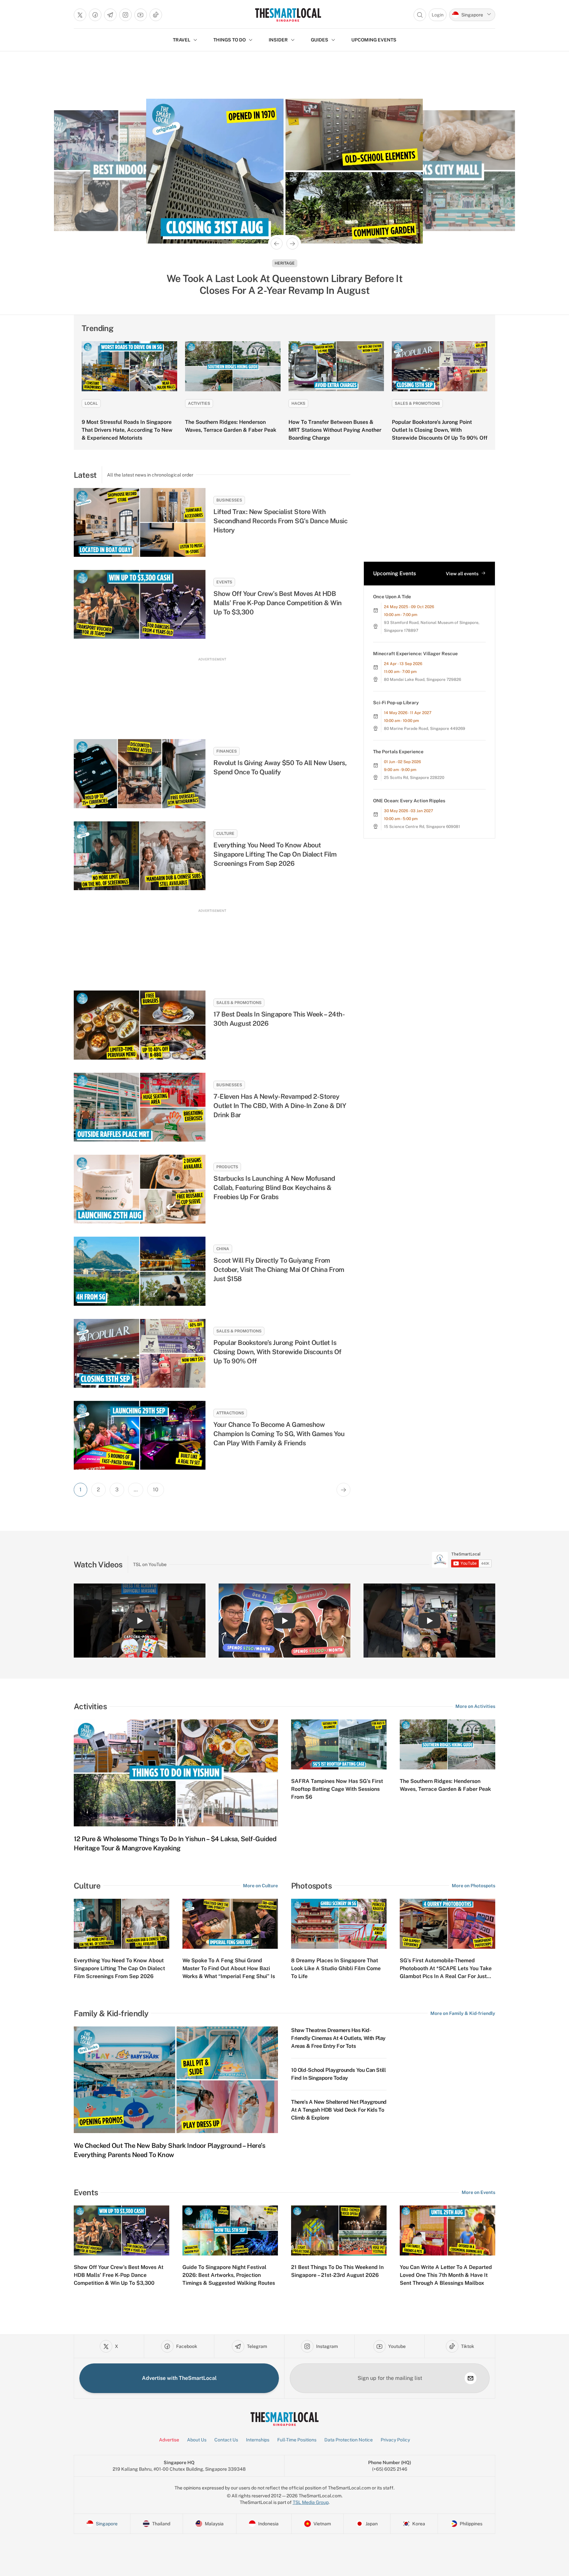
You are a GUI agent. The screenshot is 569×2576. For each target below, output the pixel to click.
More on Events (478, 2192)
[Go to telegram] (110, 15)
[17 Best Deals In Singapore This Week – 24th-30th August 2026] (140, 1025)
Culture (225, 834)
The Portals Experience (398, 752)
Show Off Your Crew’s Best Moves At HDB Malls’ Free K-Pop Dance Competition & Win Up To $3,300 (278, 603)
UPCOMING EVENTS (374, 40)
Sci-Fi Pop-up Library (396, 703)
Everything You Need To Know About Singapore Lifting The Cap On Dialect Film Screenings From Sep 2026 (275, 854)
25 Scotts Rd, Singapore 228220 (414, 778)
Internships (258, 2440)
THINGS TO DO (230, 40)
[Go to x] (80, 15)
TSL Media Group (311, 2502)
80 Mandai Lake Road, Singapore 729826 (422, 680)
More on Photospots (474, 1886)
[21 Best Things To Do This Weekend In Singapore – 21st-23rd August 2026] (339, 2230)
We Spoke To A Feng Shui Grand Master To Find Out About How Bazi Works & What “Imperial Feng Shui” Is (229, 1968)
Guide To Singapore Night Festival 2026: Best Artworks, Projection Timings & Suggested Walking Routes (229, 2275)
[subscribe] (471, 2378)
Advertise (169, 2440)
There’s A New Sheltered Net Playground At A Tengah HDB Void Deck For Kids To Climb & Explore (339, 2110)
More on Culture (260, 1886)
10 (156, 1490)
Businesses (229, 500)
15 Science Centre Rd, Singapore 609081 (422, 827)
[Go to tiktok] (156, 15)
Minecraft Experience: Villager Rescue (415, 654)
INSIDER (278, 40)
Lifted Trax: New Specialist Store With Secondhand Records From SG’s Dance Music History (280, 521)
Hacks (298, 403)
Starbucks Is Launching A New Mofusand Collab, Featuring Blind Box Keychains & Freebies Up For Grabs (274, 1188)
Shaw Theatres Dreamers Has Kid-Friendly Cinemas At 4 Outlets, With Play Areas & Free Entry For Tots (338, 2038)
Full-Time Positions (297, 2440)
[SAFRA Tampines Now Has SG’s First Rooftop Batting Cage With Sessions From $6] (339, 1744)
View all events (462, 574)
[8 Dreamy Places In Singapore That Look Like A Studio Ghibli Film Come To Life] (339, 1924)
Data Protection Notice (349, 2440)
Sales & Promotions (417, 403)
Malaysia (285, 263)
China (223, 1249)
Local (91, 403)
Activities (199, 403)
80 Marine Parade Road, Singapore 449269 (425, 729)
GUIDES (320, 40)
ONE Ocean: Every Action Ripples (409, 801)
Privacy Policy (395, 2440)
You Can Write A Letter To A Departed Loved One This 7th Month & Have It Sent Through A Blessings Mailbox (446, 2275)
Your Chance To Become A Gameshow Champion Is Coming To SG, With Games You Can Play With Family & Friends (279, 1434)
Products (227, 1167)
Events (224, 582)
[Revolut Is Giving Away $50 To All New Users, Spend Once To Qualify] (140, 773)
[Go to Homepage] (288, 15)
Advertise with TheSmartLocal (179, 2378)
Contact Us (226, 2440)
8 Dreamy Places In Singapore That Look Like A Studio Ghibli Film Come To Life (336, 1968)
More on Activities (475, 1706)
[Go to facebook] (95, 15)
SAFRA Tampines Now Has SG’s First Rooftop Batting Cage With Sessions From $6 (337, 1789)
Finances (227, 751)
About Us (197, 2440)
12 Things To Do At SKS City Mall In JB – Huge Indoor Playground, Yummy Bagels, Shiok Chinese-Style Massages (285, 284)
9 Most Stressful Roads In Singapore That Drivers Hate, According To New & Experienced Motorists (127, 430)
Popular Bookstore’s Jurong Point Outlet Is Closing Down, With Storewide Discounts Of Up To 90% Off (440, 430)
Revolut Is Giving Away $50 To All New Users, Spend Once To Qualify (280, 767)
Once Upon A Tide (392, 597)
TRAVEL (182, 40)
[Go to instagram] (125, 15)
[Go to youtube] (141, 15)
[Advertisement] (212, 692)
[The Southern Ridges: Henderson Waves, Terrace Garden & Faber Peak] (233, 366)
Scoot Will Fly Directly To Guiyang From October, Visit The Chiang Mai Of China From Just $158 (279, 1270)
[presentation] (462, 1560)
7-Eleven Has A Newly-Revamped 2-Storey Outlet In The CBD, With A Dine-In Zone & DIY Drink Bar (280, 1106)
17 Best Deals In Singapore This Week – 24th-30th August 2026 (279, 1019)
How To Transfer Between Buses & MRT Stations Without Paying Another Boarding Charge (335, 430)
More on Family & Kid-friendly (463, 2013)
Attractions (230, 1413)
